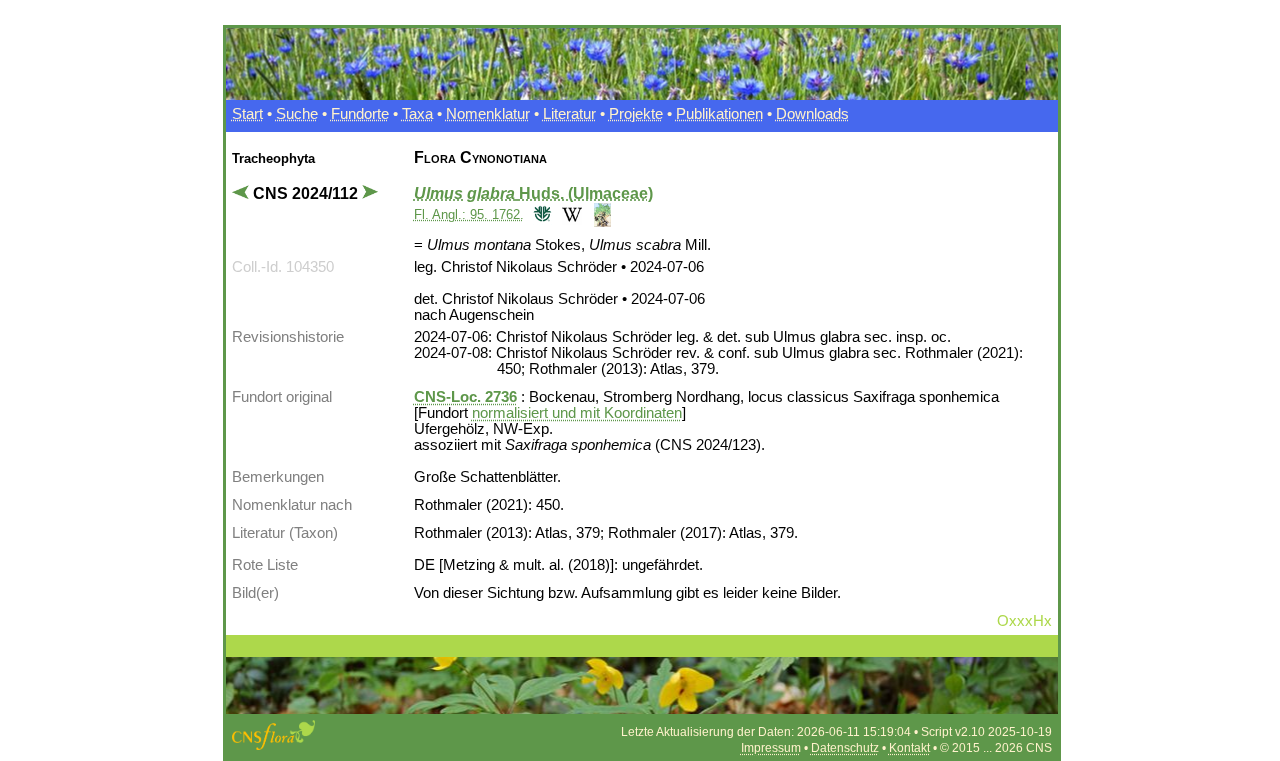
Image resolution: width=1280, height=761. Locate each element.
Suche (297, 114)
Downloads (812, 114)
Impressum (771, 748)
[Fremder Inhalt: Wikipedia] (569, 213)
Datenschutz (845, 748)
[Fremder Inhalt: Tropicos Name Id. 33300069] (540, 213)
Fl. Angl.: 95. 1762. (469, 214)
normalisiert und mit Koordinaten (577, 413)
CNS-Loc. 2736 (465, 397)
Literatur (569, 114)
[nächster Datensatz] (372, 193)
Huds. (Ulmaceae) (533, 193)
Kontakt (909, 748)
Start (247, 114)
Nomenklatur (488, 114)
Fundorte (360, 114)
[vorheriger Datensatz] (242, 193)
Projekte (636, 114)
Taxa (417, 114)
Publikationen (719, 114)
